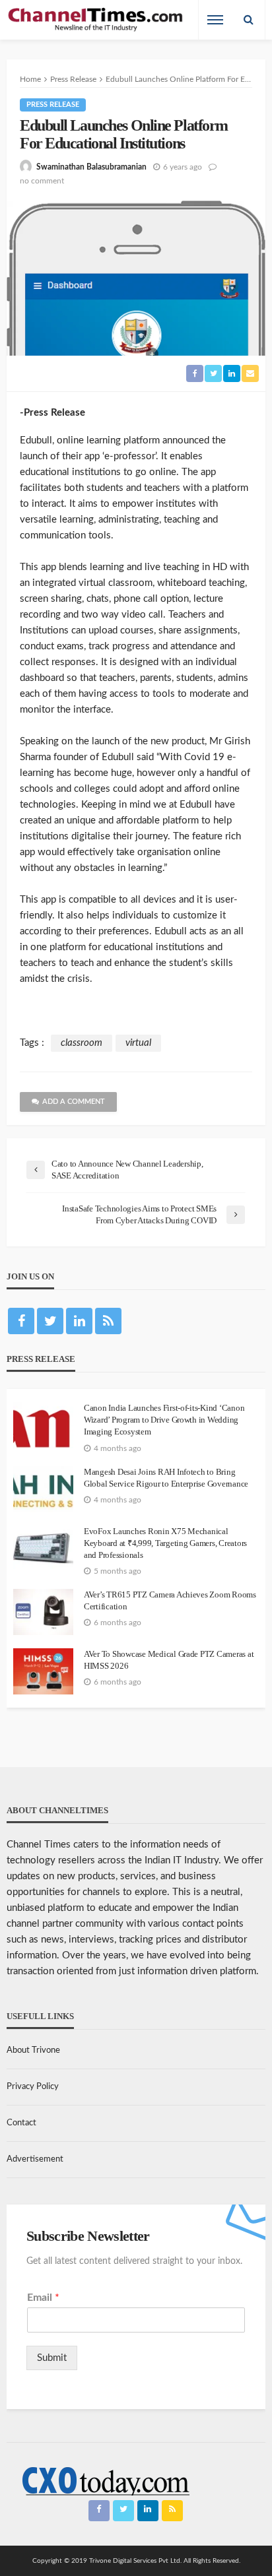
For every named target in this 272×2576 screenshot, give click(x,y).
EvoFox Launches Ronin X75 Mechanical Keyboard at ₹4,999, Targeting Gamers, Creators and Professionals (165, 1543)
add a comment (74, 1102)
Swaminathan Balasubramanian (91, 167)
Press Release (53, 105)
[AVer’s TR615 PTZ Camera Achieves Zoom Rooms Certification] (43, 1612)
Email (43, 2298)
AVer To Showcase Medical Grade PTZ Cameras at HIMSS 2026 (169, 1660)
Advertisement (35, 2159)
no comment (42, 181)
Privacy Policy (33, 2087)
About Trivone (33, 2050)
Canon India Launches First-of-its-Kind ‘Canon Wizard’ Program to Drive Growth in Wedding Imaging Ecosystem (164, 1420)
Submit (52, 2358)
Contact (21, 2123)
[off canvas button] (215, 20)
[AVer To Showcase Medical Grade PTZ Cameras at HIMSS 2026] (43, 1671)
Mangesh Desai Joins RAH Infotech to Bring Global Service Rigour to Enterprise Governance (166, 1478)
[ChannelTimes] (96, 20)
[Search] (248, 20)
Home (30, 79)
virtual (138, 1043)
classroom (82, 1043)
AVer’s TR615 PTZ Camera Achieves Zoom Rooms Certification (170, 1600)
